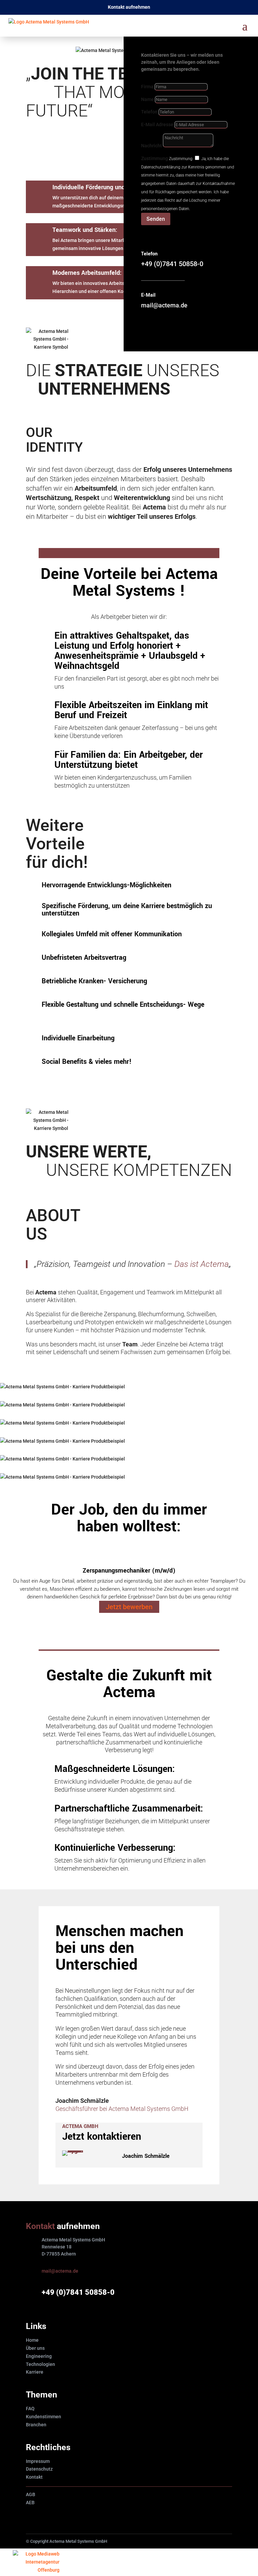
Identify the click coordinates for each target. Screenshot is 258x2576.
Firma (147, 87)
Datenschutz (39, 2469)
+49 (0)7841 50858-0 (78, 2292)
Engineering (39, 2356)
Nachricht (152, 146)
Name (147, 99)
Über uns (35, 2348)
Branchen (36, 2425)
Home (32, 2340)
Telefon (149, 112)
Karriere (35, 2372)
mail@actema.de (60, 2271)
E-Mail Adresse (157, 125)
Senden (156, 219)
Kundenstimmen (44, 2417)
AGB (31, 2494)
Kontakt (34, 2477)
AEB (30, 2503)
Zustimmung (155, 158)
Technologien (40, 2364)
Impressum (38, 2461)
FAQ (30, 2409)
